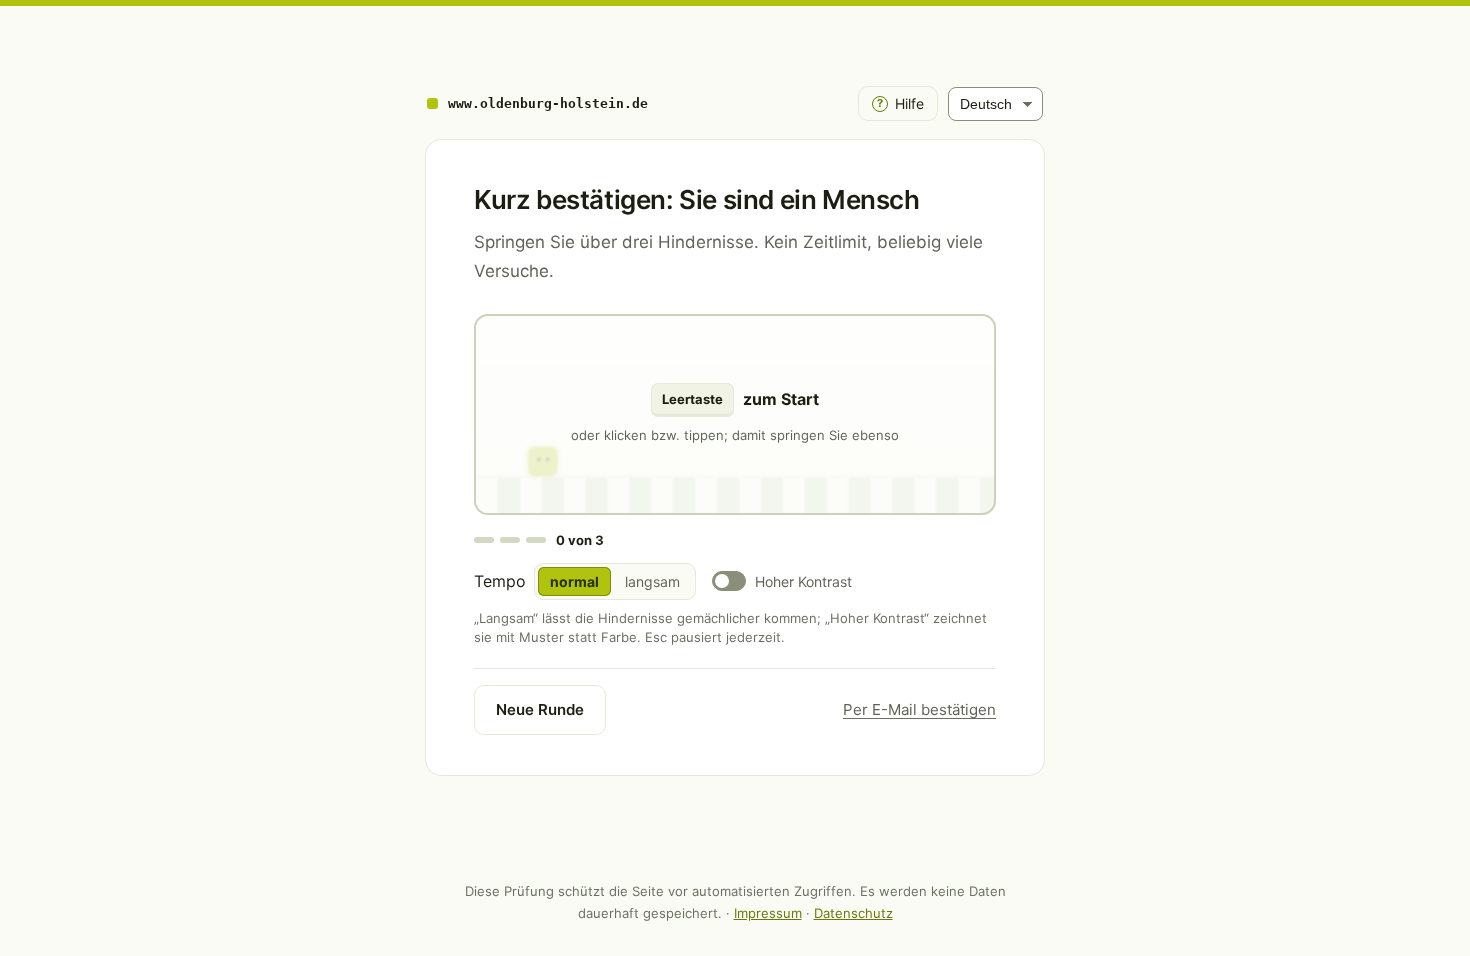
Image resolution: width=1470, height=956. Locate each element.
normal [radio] (574, 581)
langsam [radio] (652, 581)
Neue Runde (540, 709)
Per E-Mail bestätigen (919, 709)
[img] (735, 414)
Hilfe (900, 103)
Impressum (768, 913)
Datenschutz (853, 913)
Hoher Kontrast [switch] (803, 581)
